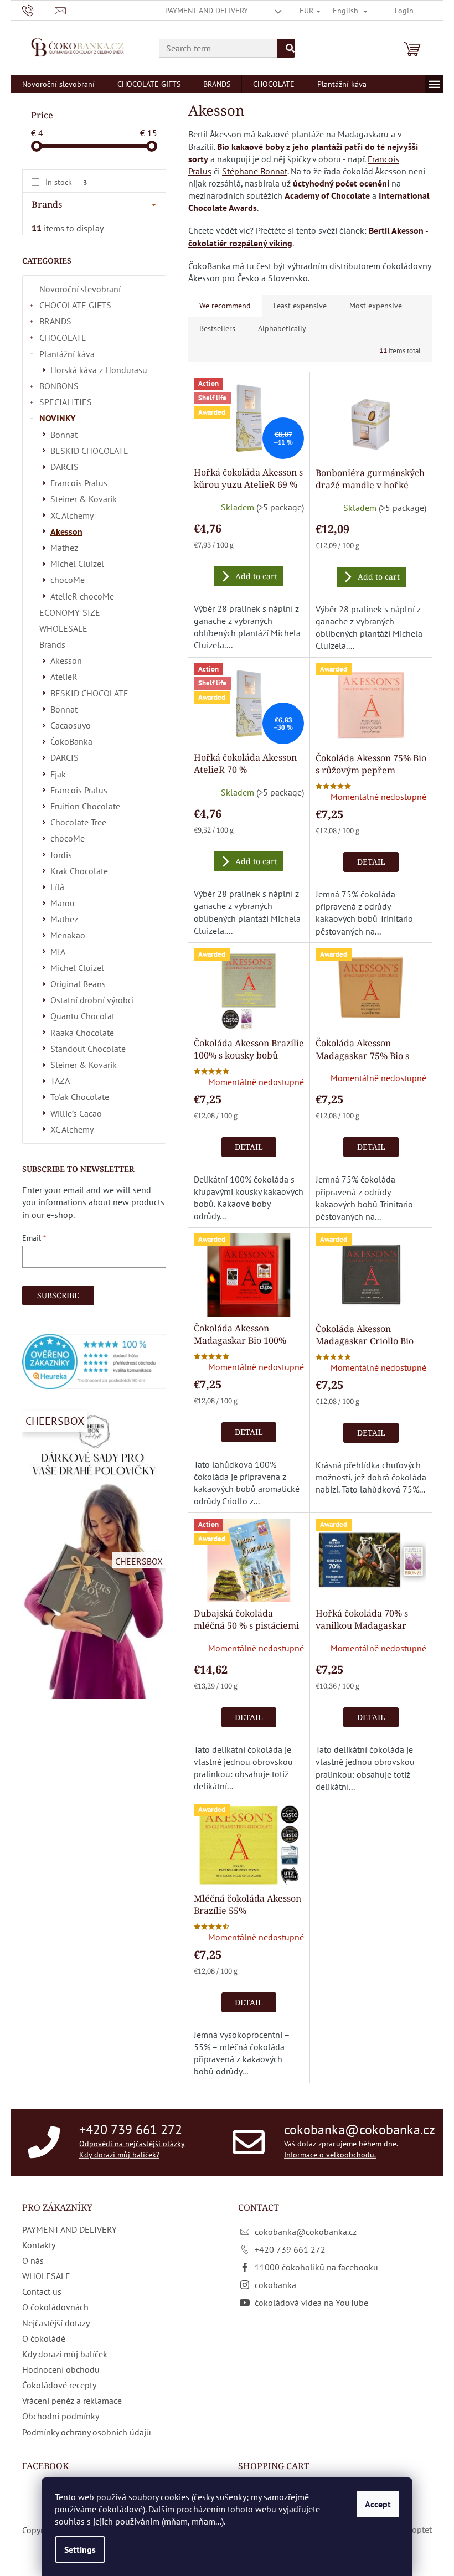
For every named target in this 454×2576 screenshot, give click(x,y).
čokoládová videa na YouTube (311, 2303)
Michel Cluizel (77, 564)
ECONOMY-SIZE (70, 612)
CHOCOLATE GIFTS (75, 305)
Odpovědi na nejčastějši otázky (132, 2144)
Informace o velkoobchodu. (330, 2154)
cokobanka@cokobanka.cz (360, 2130)
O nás (33, 2260)
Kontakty (39, 2245)
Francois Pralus (79, 483)
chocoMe (68, 580)
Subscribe (58, 1295)
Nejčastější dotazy (56, 2323)
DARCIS (65, 467)
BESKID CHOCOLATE (89, 451)
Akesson (66, 531)
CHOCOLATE (63, 338)
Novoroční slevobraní (80, 289)
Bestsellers (217, 328)
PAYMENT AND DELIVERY (207, 11)
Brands (52, 644)
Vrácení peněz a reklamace (72, 2401)
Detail (371, 862)
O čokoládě (44, 2338)
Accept (378, 2504)
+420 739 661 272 (131, 2130)
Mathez (64, 548)
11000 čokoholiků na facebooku (316, 2267)
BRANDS (55, 321)
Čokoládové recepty (59, 2385)
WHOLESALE (63, 628)
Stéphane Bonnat (255, 171)
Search (286, 48)
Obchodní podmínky (61, 2416)
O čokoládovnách (55, 2307)
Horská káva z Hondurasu (99, 370)
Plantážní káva (67, 354)
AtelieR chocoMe (82, 596)
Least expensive (300, 306)
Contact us (42, 2291)
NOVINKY (57, 418)
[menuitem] (58, 84)
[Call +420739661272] (38, 10)
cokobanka (275, 2285)
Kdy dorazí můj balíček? (119, 2154)
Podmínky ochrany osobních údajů (87, 2432)
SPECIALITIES (66, 402)
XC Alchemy (72, 515)
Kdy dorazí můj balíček (65, 2354)
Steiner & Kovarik (84, 499)
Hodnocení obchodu (61, 2369)
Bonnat (64, 435)
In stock (66, 182)
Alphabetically (282, 328)
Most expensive (376, 306)
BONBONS (59, 386)
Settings (80, 2549)
